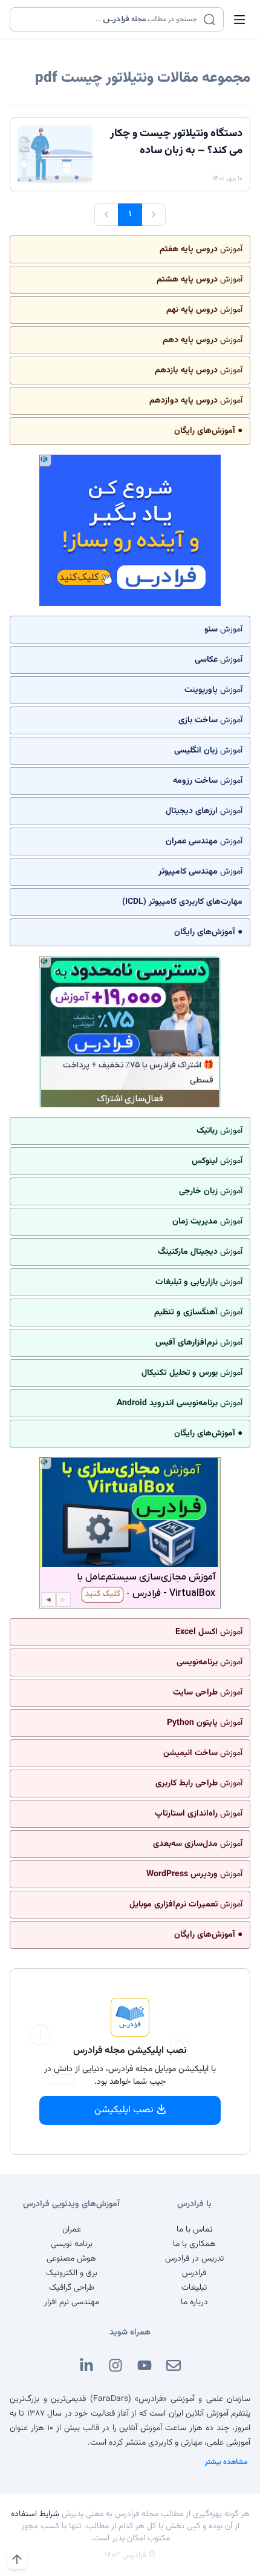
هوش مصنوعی (71, 2259)
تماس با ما (194, 2230)
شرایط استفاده (35, 2514)
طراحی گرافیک (72, 2288)
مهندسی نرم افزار (72, 2302)
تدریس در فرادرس (194, 2259)
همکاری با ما (194, 2244)
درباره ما (194, 2302)
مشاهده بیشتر (226, 2462)
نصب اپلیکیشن (124, 2110)
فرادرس (194, 2273)
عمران (72, 2230)
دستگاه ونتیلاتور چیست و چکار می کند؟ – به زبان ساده (176, 142)
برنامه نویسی (72, 2244)
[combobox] (109, 19)
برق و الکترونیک (72, 2273)
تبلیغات (194, 2288)
